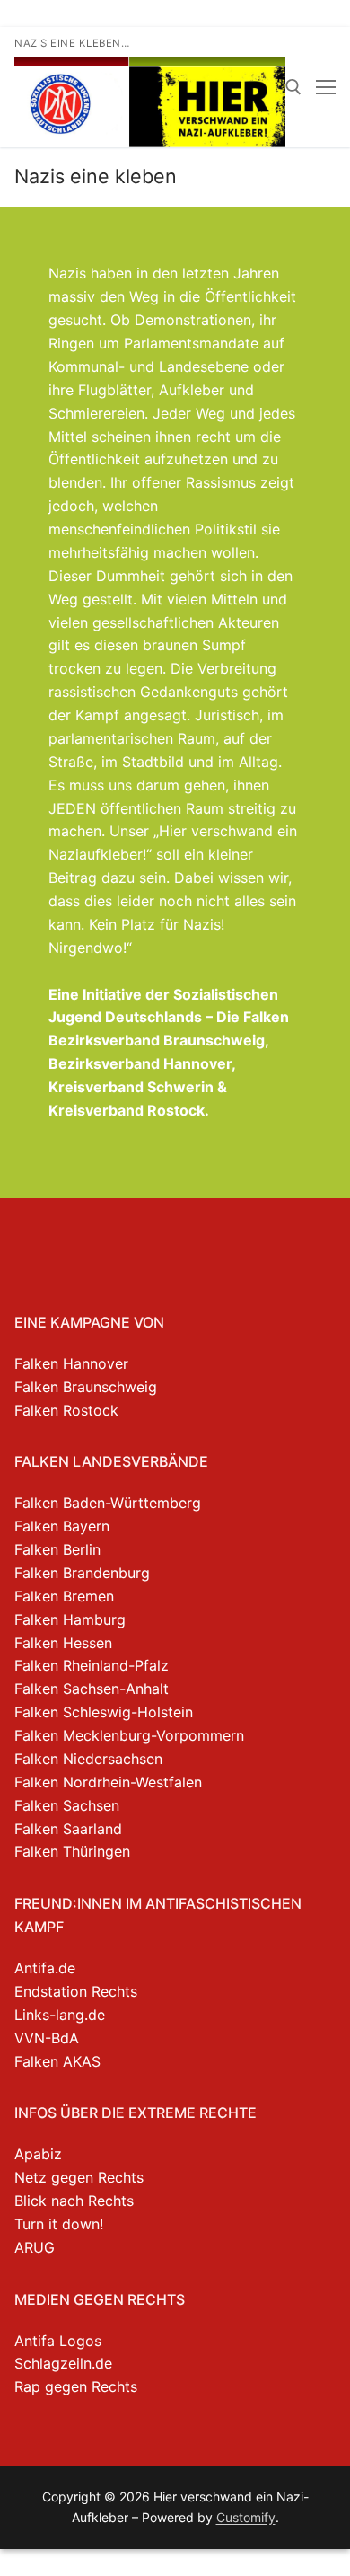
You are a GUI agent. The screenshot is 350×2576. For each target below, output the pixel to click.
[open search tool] (293, 87)
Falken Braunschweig (86, 1387)
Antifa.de (45, 1968)
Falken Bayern (62, 1526)
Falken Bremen (64, 1596)
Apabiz (38, 2154)
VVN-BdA (47, 2038)
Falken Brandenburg (82, 1573)
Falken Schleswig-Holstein (104, 1712)
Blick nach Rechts (74, 2201)
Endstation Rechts (76, 1991)
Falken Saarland (68, 1829)
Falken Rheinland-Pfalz (92, 1665)
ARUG (35, 2247)
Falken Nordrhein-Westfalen (108, 1782)
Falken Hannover (71, 1363)
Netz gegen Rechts (79, 2177)
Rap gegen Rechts (76, 2386)
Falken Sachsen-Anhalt (92, 1689)
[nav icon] (326, 87)
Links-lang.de (60, 2015)
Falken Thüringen (72, 1851)
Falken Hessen (63, 1643)
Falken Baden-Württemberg (108, 1503)
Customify (246, 2517)
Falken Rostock (66, 1410)
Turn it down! (59, 2224)
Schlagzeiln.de (63, 2363)
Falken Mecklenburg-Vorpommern (129, 1735)
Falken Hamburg (70, 1619)
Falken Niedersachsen (88, 1759)
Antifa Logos (58, 2341)
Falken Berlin (57, 1549)
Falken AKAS (57, 2061)
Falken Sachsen (67, 1805)
